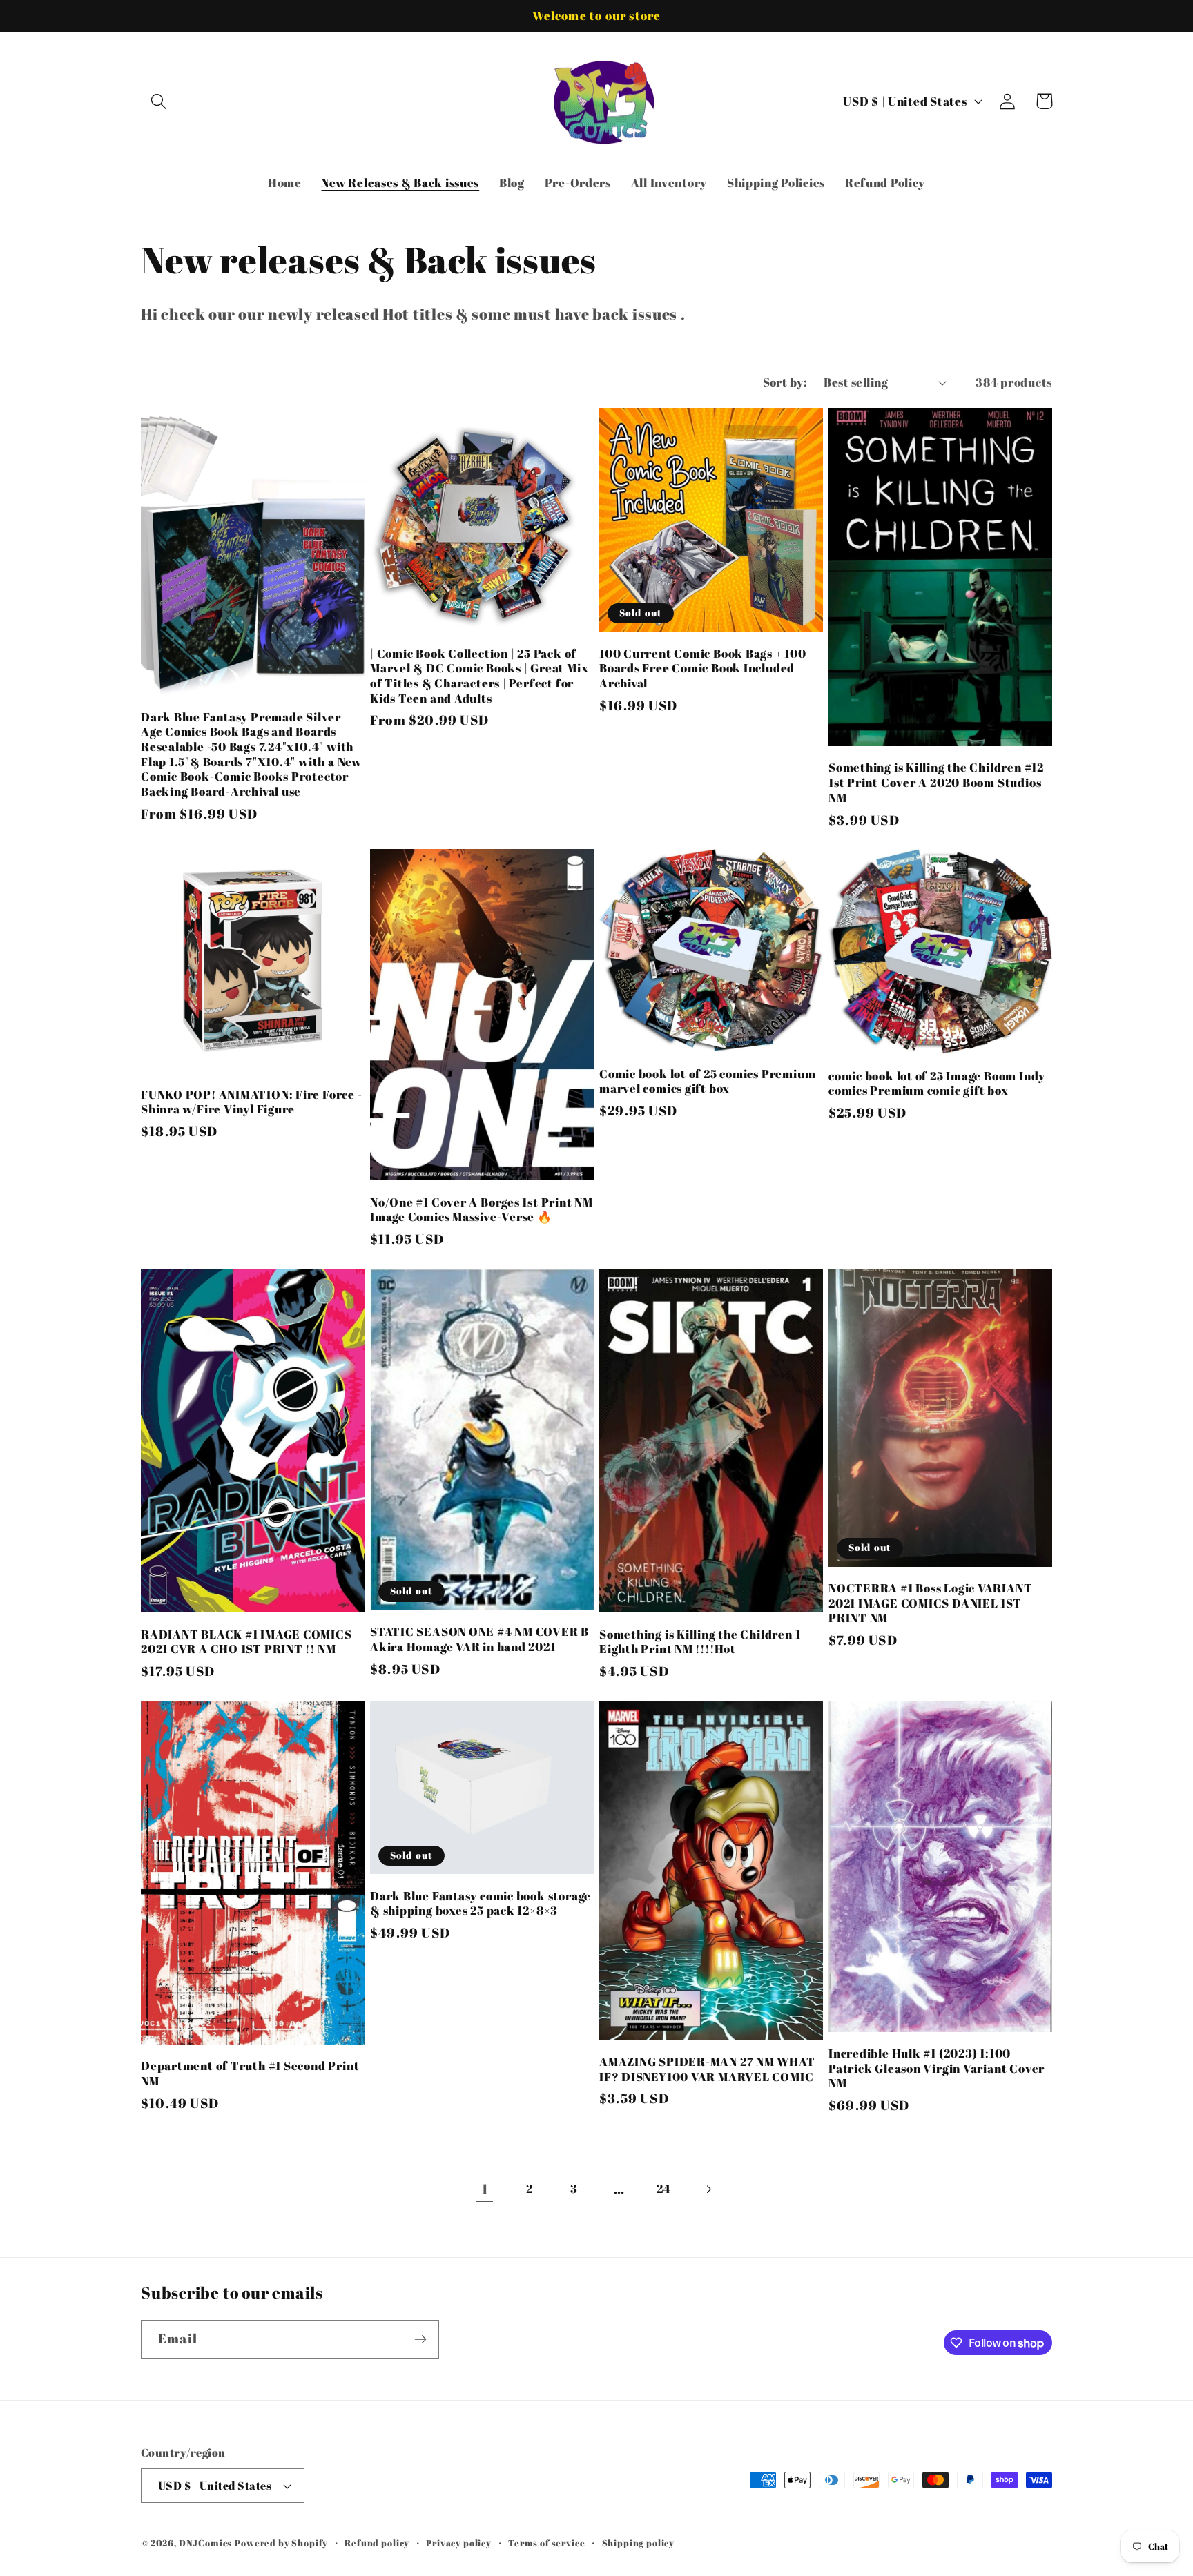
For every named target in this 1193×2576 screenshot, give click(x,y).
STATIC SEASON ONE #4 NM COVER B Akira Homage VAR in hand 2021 (479, 1639)
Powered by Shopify (281, 2543)
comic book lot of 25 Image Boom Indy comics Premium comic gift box (937, 1083)
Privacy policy (459, 2543)
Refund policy (377, 2543)
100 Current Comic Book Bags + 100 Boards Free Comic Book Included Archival (703, 669)
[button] (159, 101)
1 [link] (485, 2189)
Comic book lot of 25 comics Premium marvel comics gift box (707, 1081)
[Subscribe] (420, 2339)
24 (663, 2188)
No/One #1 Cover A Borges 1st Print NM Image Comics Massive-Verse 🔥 (482, 1210)
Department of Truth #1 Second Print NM (250, 2073)
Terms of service (546, 2543)
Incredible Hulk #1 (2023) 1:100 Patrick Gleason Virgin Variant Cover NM (937, 2068)
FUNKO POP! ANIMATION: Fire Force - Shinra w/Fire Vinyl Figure (252, 1102)
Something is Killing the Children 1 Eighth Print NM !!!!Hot (700, 1642)
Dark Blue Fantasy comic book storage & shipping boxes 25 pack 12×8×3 (481, 1903)
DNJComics (206, 2543)
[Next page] (709, 2189)
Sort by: (785, 382)
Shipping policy (639, 2543)
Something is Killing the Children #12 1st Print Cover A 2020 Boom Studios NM (936, 782)
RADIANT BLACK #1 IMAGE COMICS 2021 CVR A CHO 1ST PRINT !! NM (246, 1642)
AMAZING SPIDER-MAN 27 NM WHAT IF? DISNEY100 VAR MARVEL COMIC (707, 2069)
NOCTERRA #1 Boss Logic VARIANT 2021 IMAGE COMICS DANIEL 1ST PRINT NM (930, 1603)
